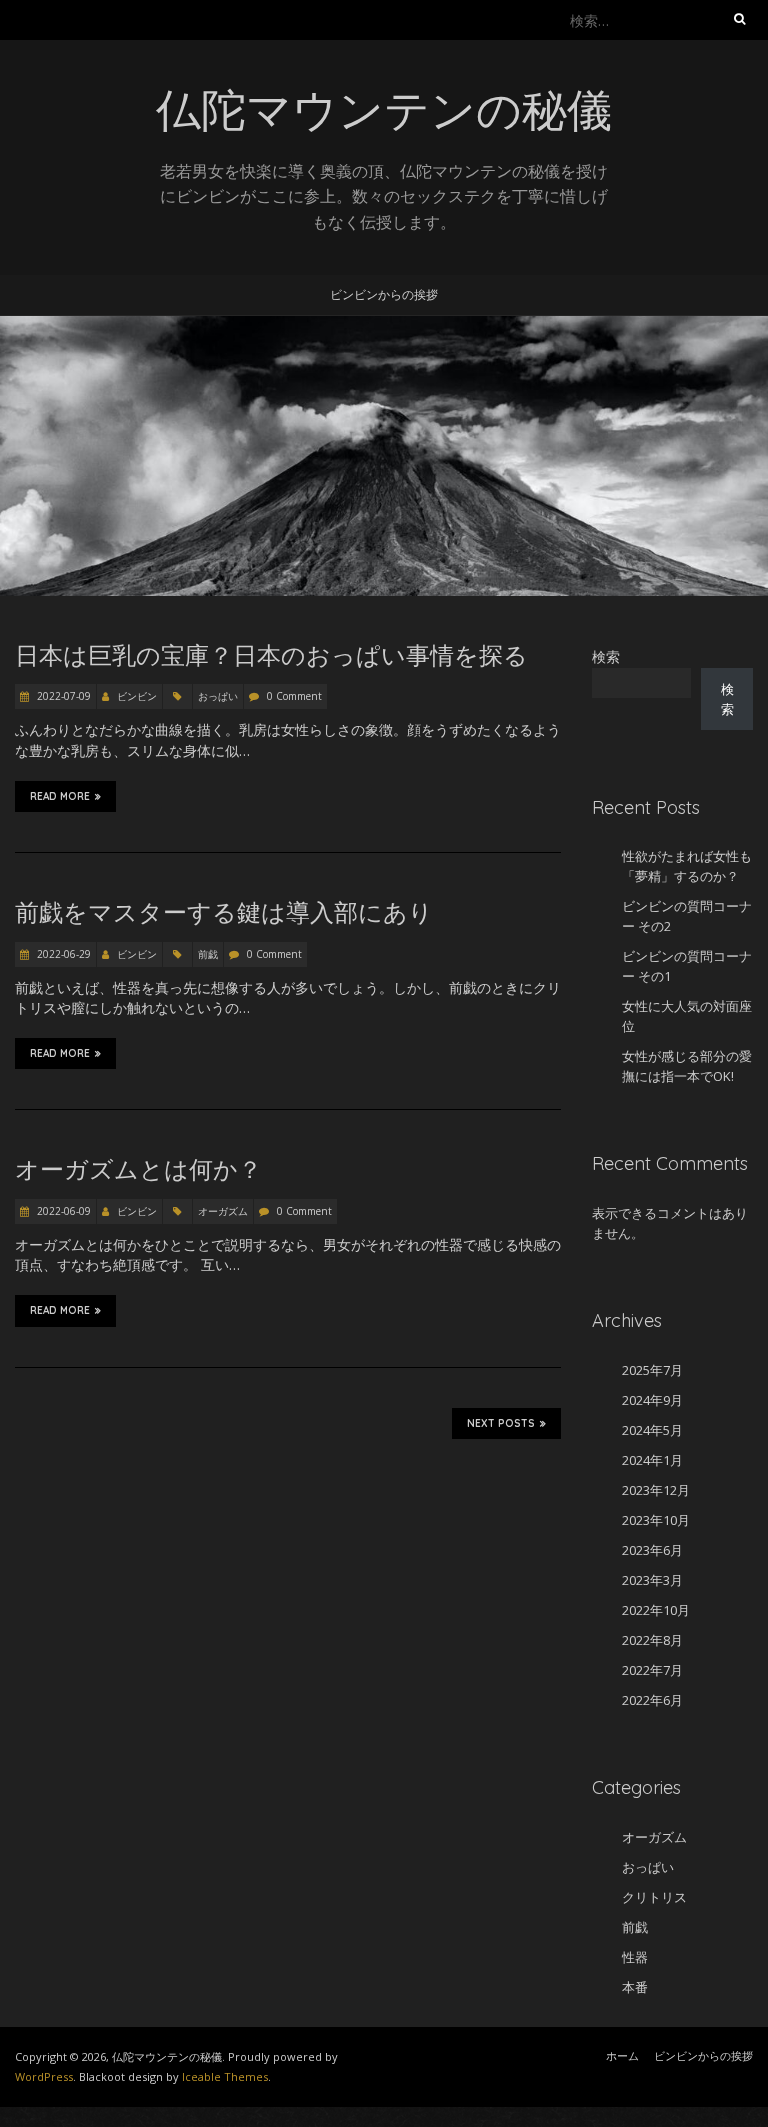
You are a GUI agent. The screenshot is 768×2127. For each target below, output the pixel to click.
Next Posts (501, 1423)
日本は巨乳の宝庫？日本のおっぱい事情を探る (271, 655)
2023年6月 (652, 1550)
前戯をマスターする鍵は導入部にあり (224, 912)
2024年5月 (652, 1430)
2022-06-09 (62, 1211)
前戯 (208, 954)
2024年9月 (652, 1400)
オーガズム (223, 1211)
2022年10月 (656, 1610)
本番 (635, 1987)
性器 (635, 1957)
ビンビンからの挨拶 (384, 294)
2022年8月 (652, 1640)
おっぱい (218, 696)
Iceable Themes (225, 2076)
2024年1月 (652, 1460)
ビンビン (137, 696)
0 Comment (294, 696)
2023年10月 (656, 1520)
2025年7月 (652, 1370)
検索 (606, 656)
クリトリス (654, 1897)
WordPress (44, 2076)
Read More (60, 796)
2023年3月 (652, 1580)
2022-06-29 (62, 954)
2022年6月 (652, 1700)
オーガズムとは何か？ (138, 1169)
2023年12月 (656, 1490)
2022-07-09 (62, 696)
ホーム (622, 2055)
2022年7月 (652, 1670)
